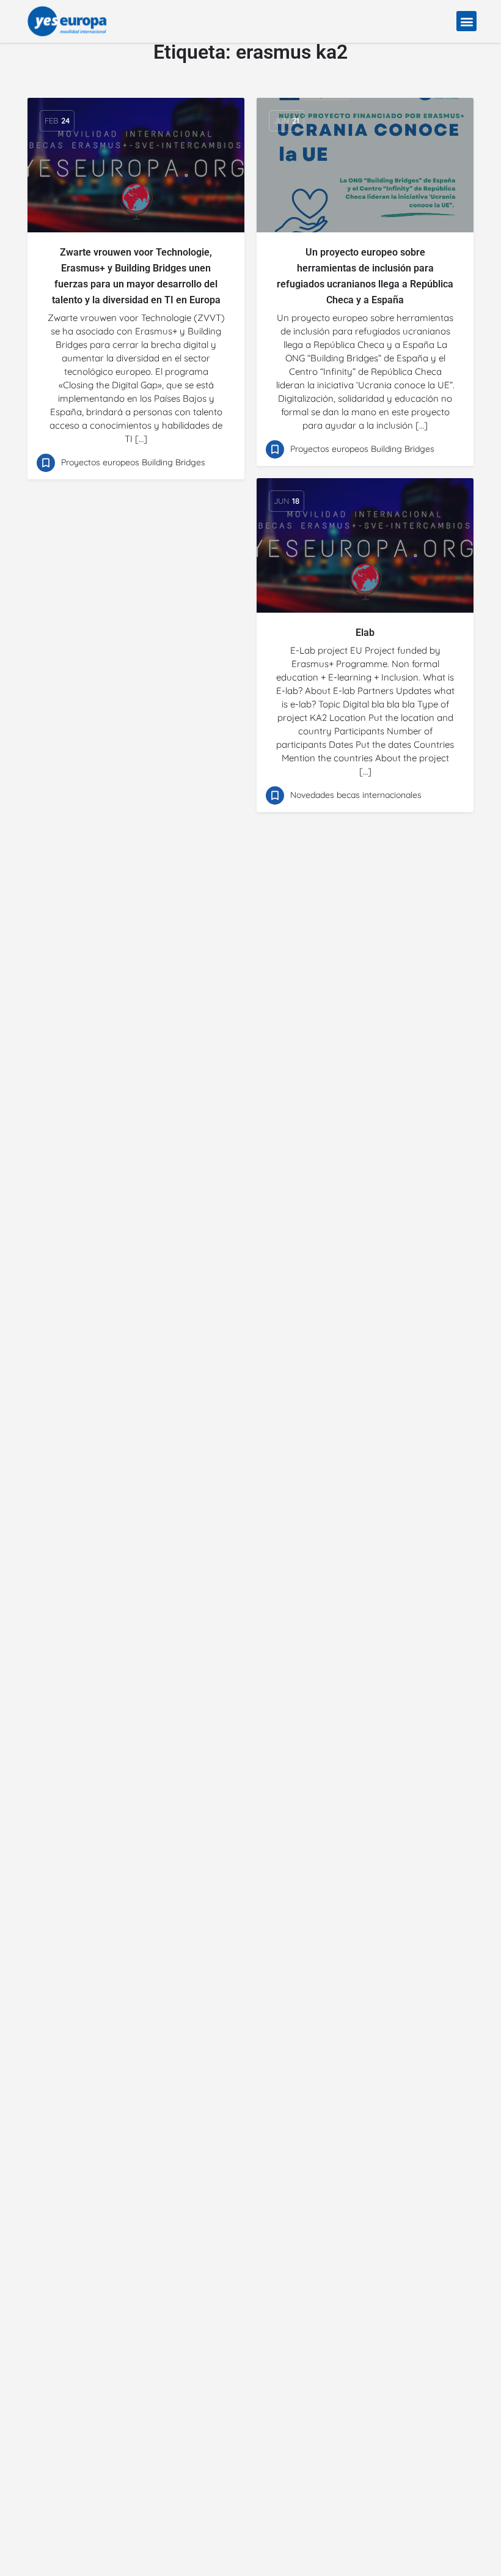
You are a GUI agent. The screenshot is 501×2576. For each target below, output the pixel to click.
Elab (365, 633)
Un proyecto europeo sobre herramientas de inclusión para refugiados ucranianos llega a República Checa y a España (365, 276)
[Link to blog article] (136, 165)
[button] (466, 21)
